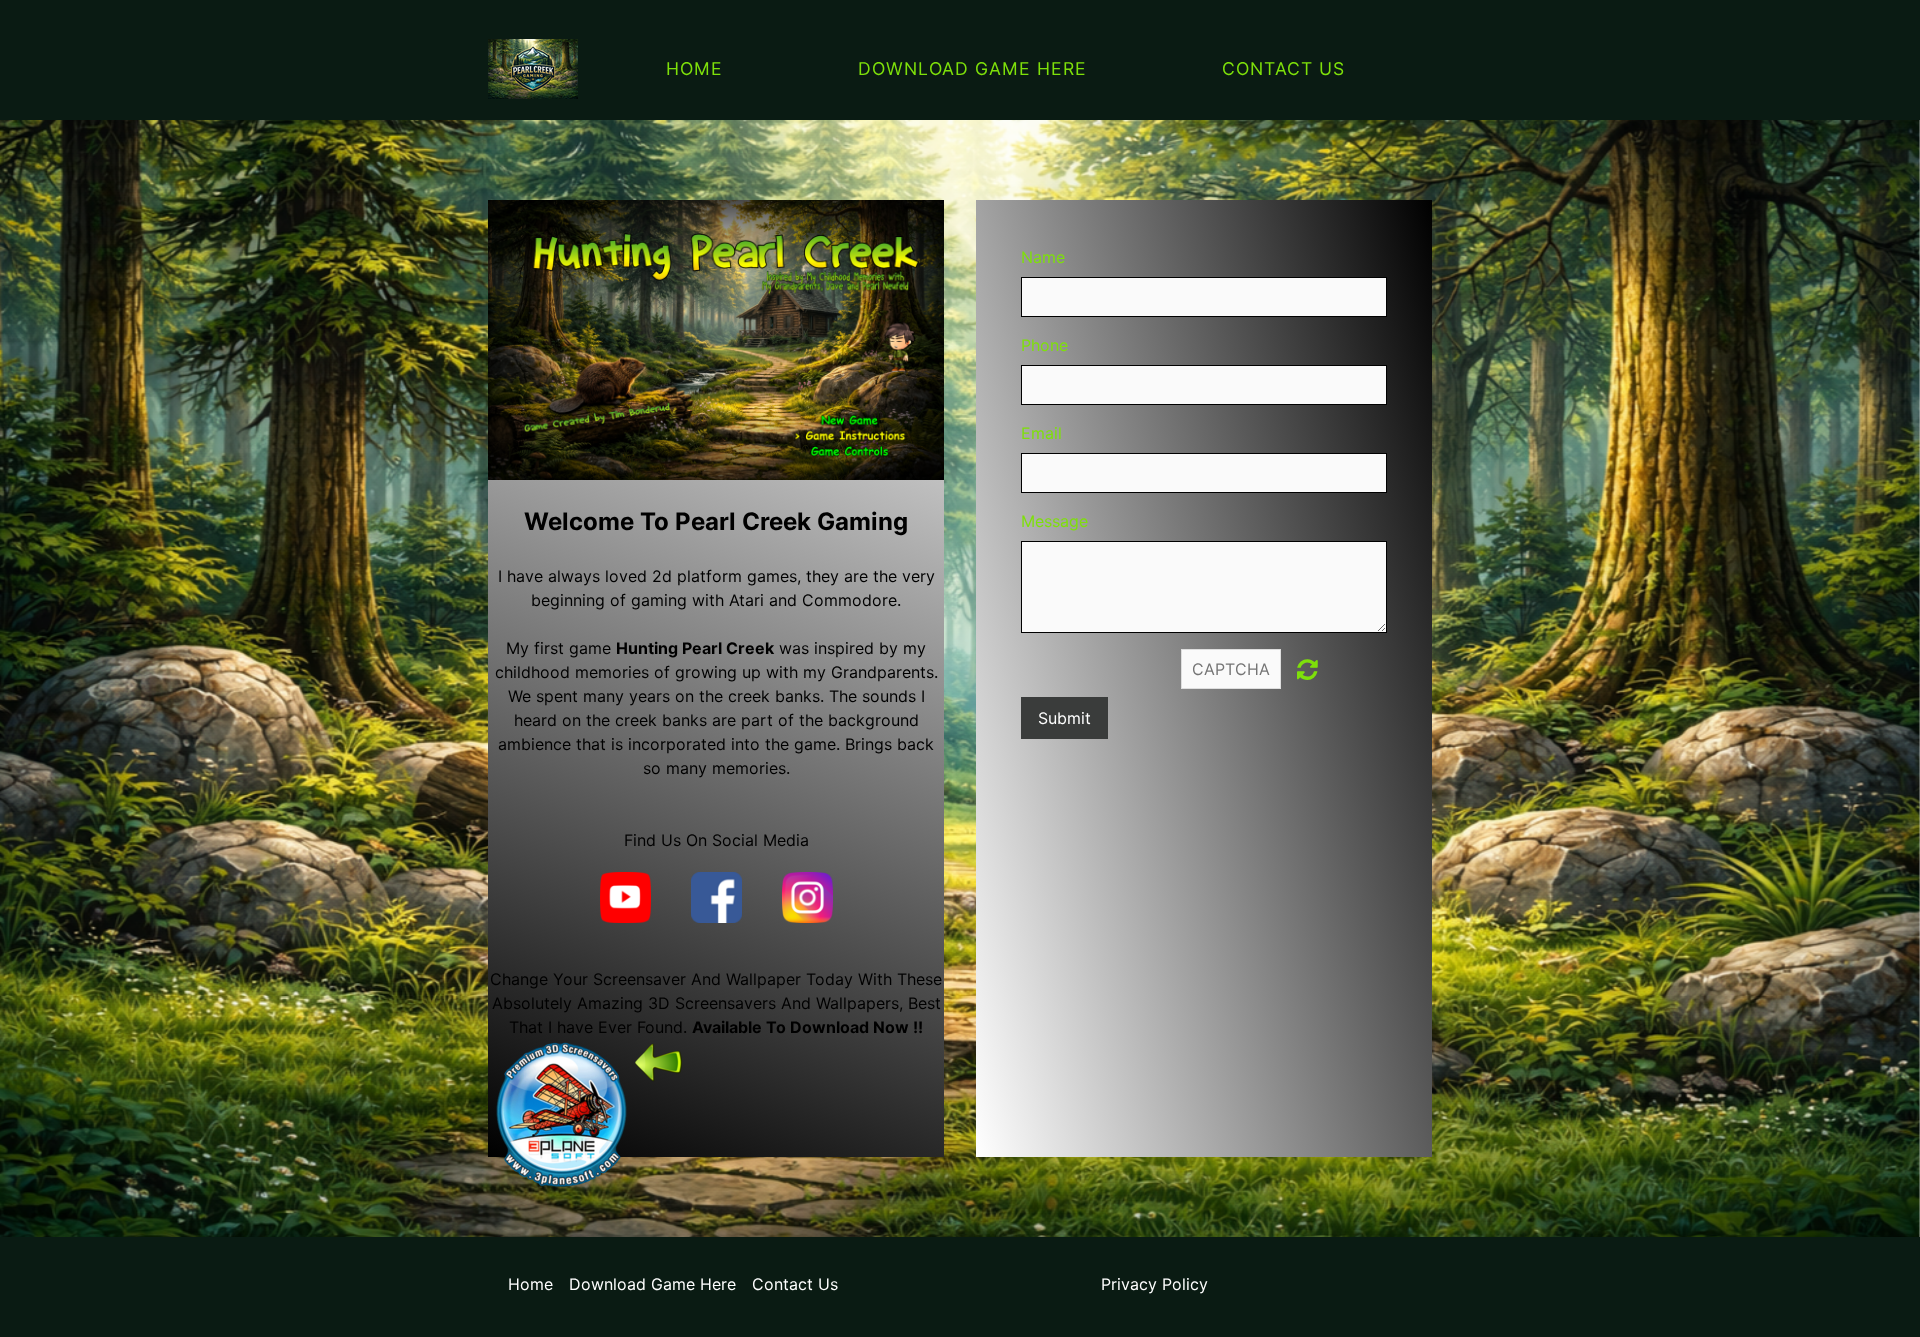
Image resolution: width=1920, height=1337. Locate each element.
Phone (1044, 345)
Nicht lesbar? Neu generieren (1307, 669)
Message (1054, 521)
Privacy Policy (1154, 1284)
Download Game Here (972, 68)
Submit (1064, 718)
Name (1043, 257)
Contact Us (1283, 68)
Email (1041, 433)
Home (694, 68)
